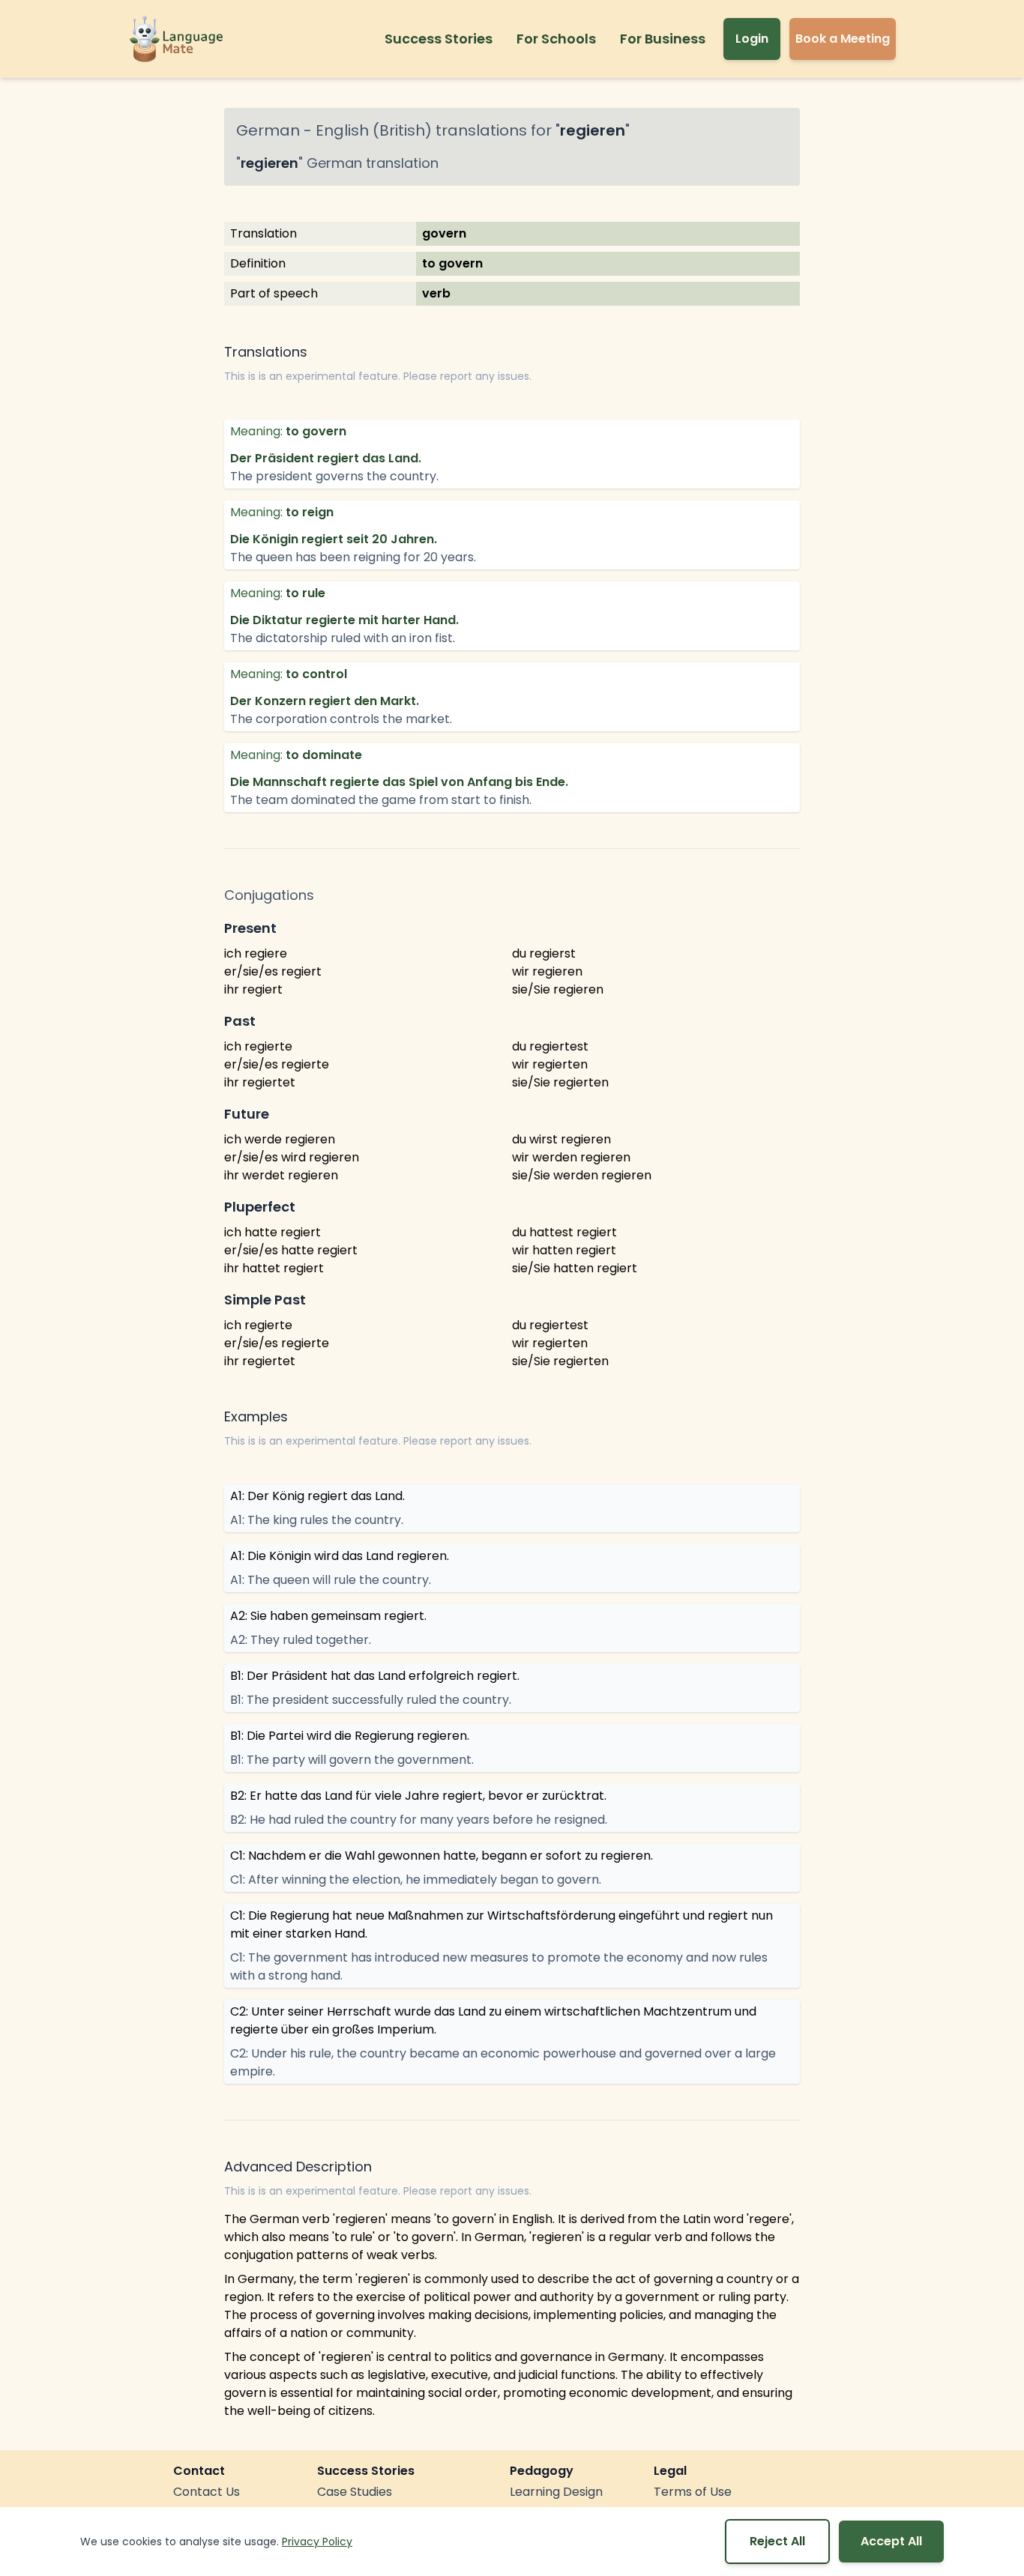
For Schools (556, 39)
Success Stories (439, 39)
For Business (663, 39)
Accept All (891, 2541)
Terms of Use (693, 2492)
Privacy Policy (317, 2542)
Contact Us (207, 2492)
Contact (199, 2471)
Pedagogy (542, 2471)
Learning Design (556, 2492)
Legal (670, 2471)
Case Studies (355, 2492)
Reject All (777, 2541)
